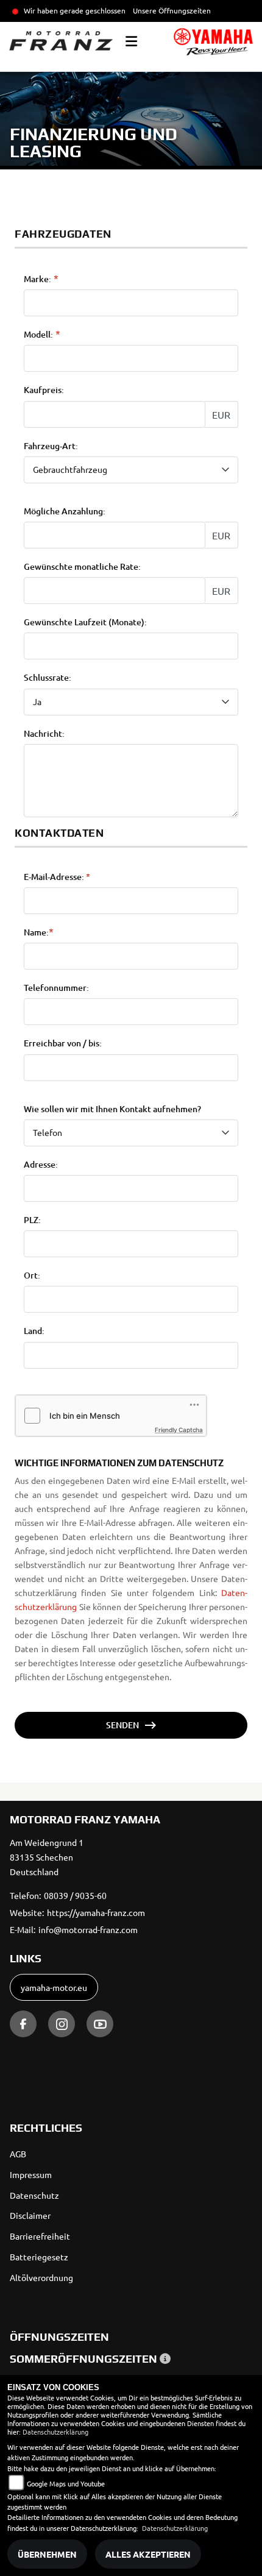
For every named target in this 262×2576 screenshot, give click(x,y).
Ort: (32, 1276)
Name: (36, 932)
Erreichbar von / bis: (63, 1043)
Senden (122, 1725)
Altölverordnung (41, 2277)
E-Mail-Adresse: (57, 877)
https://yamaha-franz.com (96, 1912)
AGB (18, 2154)
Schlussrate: (48, 678)
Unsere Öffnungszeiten (172, 10)
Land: (34, 1331)
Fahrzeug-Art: (51, 446)
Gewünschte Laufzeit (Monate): (85, 622)
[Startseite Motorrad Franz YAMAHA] (213, 42)
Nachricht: (44, 734)
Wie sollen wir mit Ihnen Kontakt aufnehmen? (112, 1109)
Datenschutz (34, 2195)
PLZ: (32, 1220)
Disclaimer (30, 2215)
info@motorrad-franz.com (88, 1929)
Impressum (31, 2174)
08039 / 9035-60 (75, 1895)
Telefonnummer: (56, 988)
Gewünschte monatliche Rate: (82, 567)
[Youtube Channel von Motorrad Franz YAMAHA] (100, 2024)
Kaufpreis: (44, 390)
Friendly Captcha (179, 1430)
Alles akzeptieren (148, 2554)
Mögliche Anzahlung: (65, 511)
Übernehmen (47, 2554)
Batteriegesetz (39, 2257)
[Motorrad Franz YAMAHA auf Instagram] (62, 2024)
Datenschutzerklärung (55, 2432)
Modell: (38, 335)
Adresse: (41, 1165)
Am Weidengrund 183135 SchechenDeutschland (47, 1857)
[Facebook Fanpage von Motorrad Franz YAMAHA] (23, 2024)
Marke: (37, 279)
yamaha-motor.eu (54, 1987)
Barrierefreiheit (40, 2236)
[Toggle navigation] (131, 41)
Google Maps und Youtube (66, 2483)
